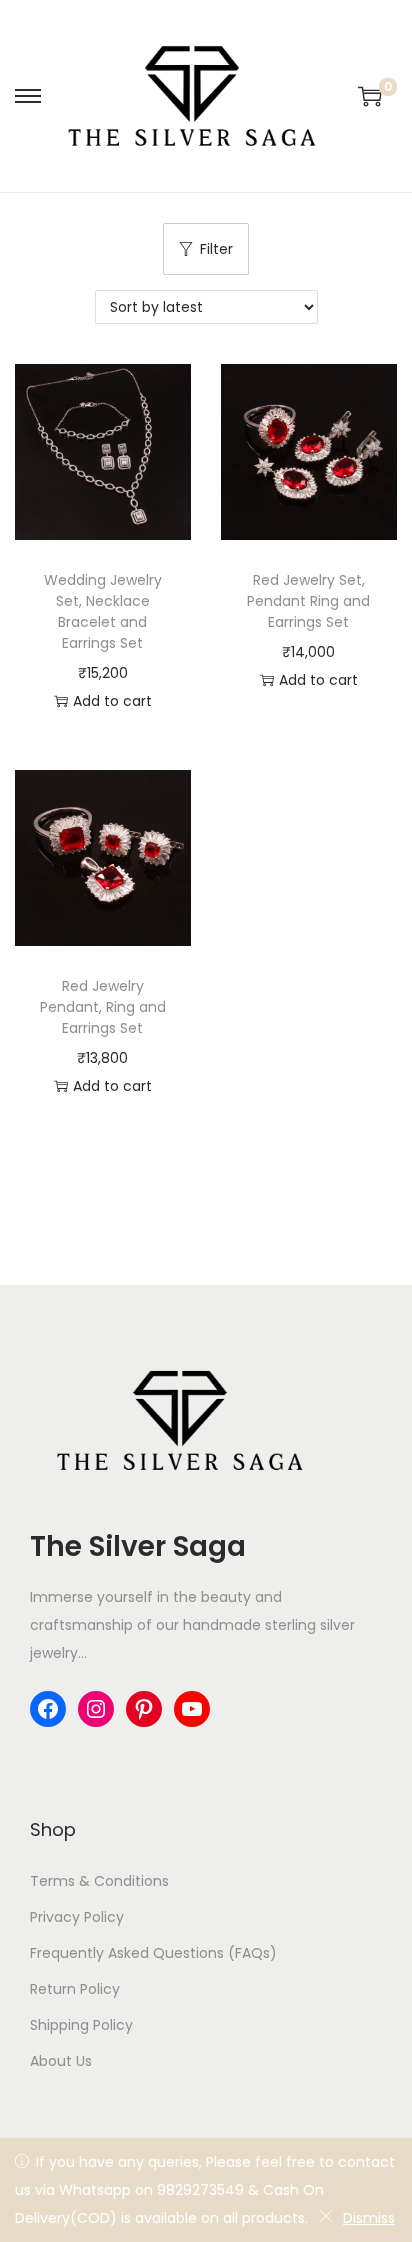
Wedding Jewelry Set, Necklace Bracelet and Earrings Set (103, 611)
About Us (61, 2061)
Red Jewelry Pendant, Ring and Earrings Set (103, 1007)
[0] (370, 96)
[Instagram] (96, 1709)
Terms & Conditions (99, 1881)
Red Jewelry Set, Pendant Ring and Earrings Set (308, 601)
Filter (216, 249)
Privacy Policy (77, 1917)
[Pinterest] (144, 1709)
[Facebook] (48, 1709)
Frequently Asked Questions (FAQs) (153, 1953)
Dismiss (369, 2218)
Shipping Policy (81, 2025)
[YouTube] (192, 1709)
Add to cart (112, 701)
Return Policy (75, 1989)
